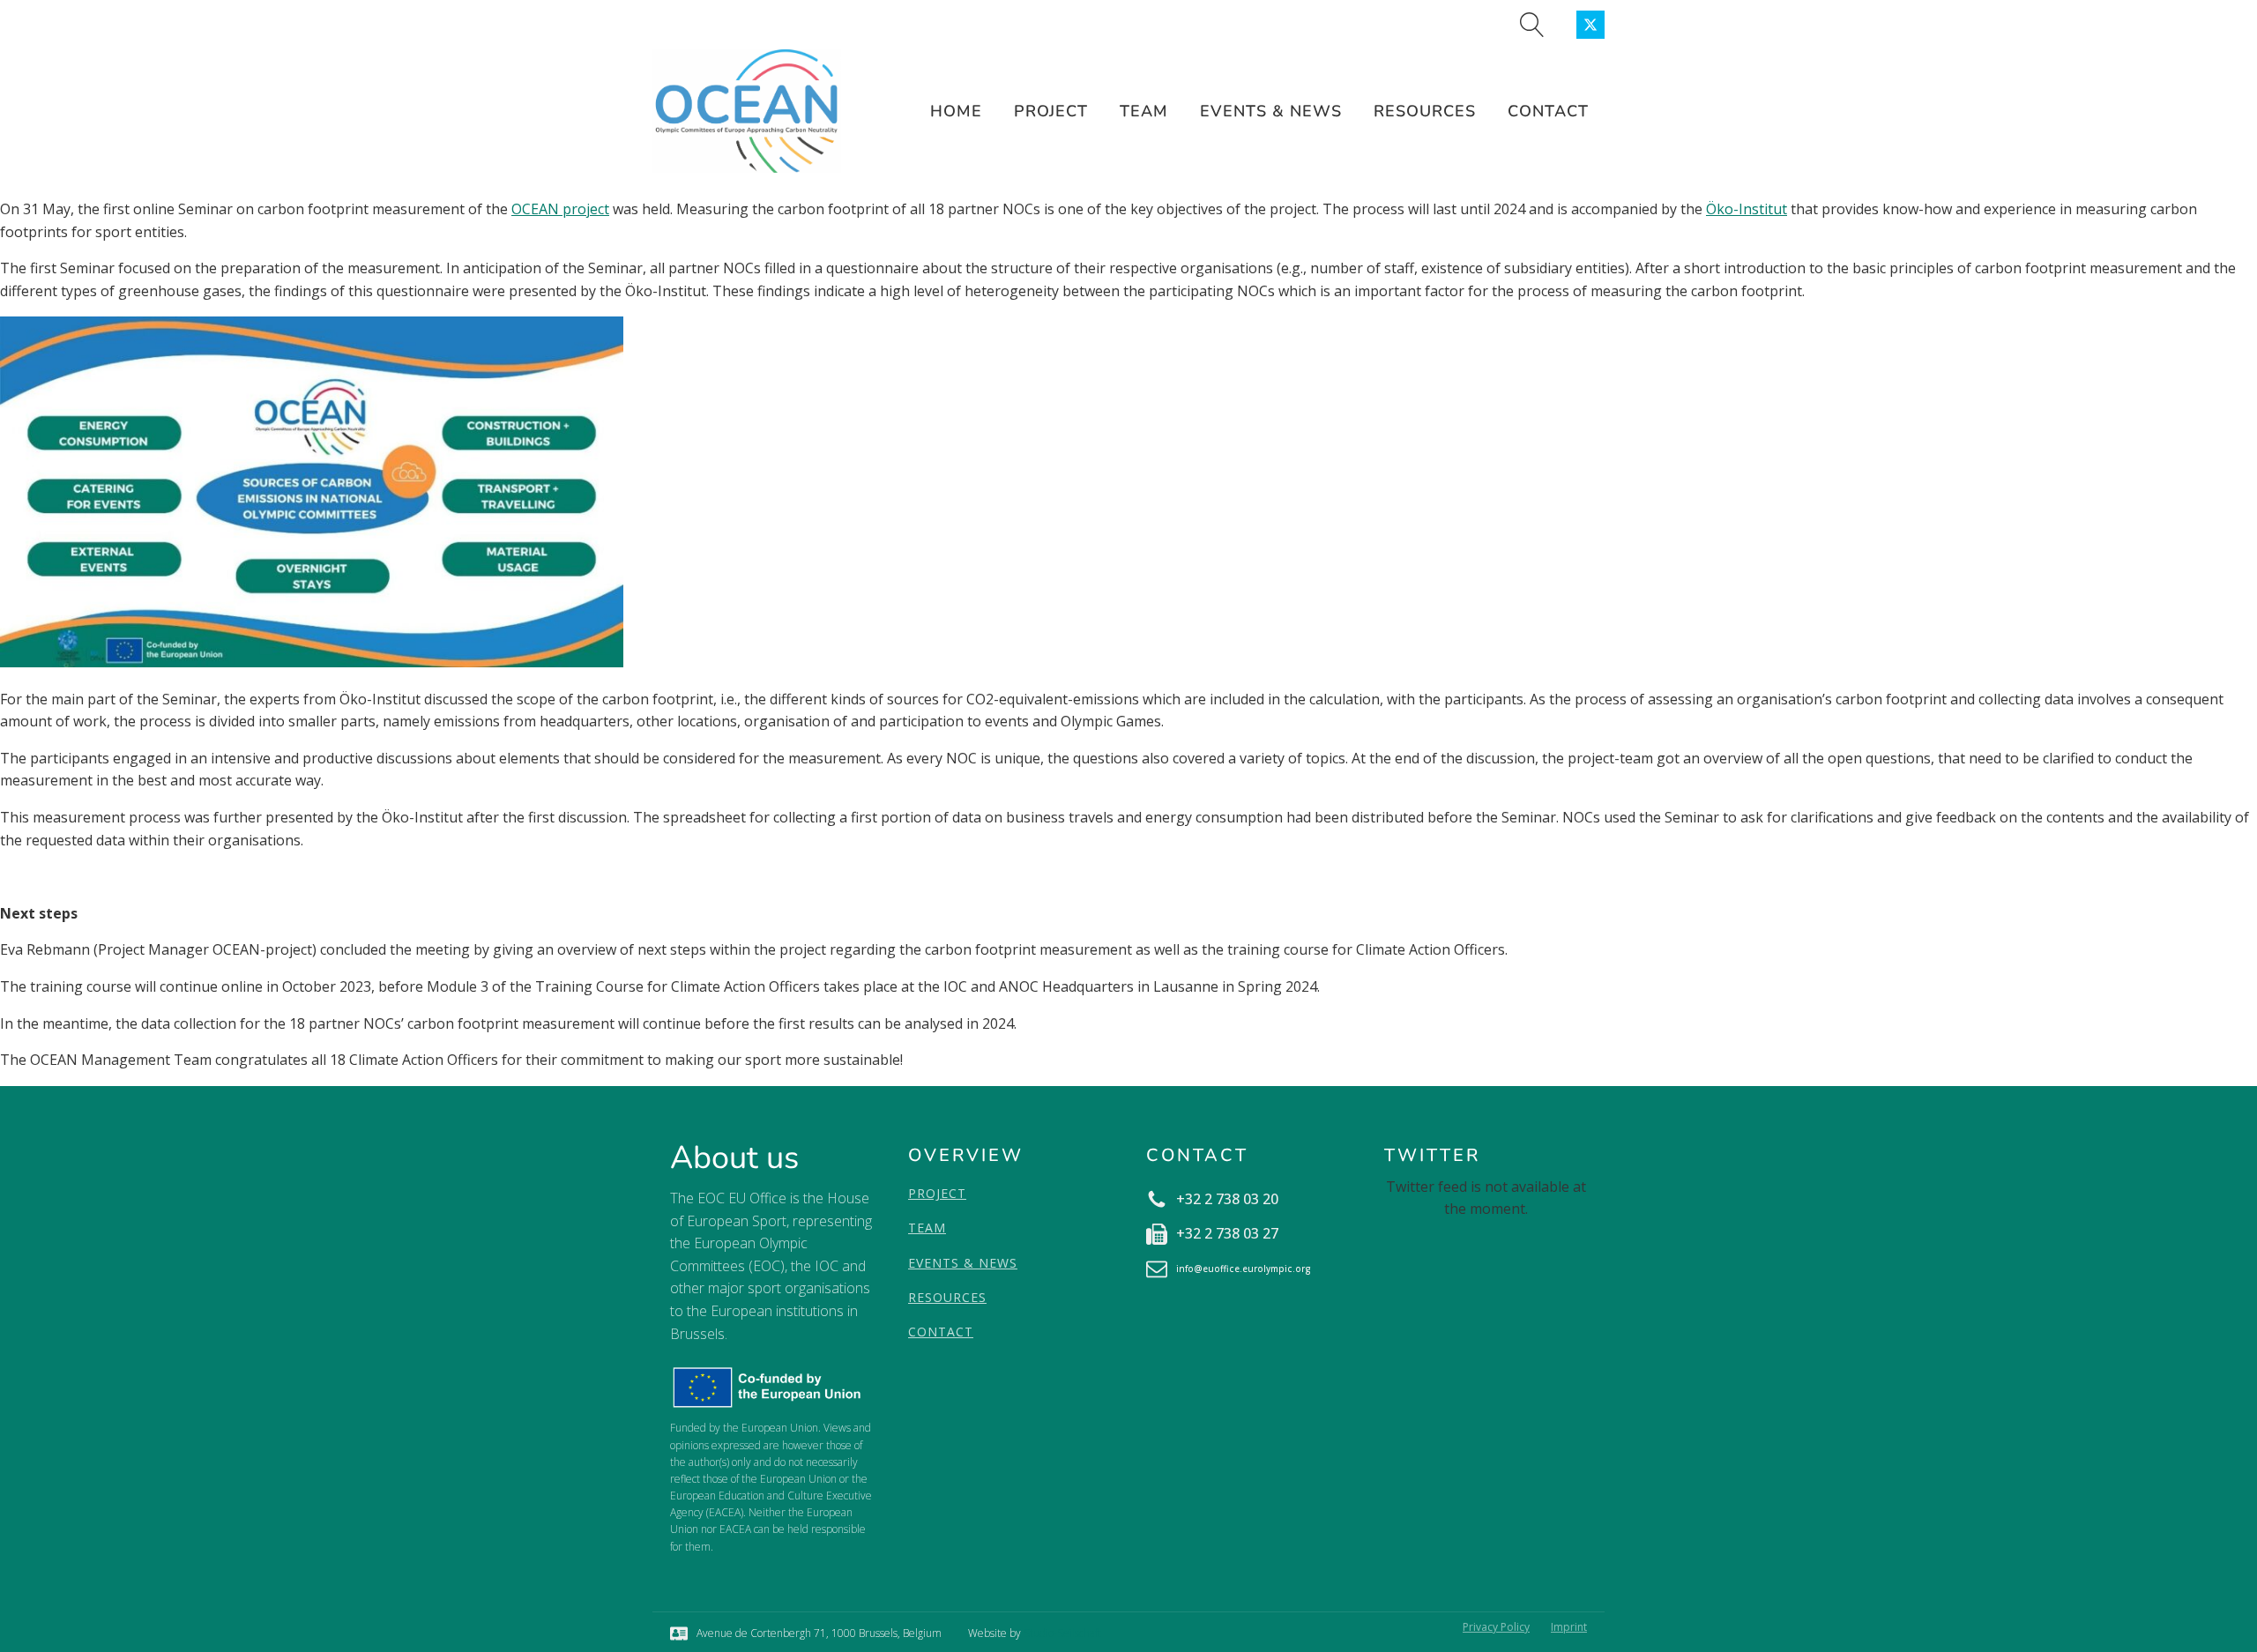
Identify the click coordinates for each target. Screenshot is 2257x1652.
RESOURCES (947, 1297)
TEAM (927, 1228)
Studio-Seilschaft (1062, 1633)
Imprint (1569, 1627)
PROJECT (937, 1193)
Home (956, 111)
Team (1144, 111)
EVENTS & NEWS (963, 1263)
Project (1051, 111)
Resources (1425, 111)
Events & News (1271, 111)
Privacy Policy (1496, 1627)
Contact (1548, 111)
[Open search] (1532, 25)
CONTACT (941, 1332)
